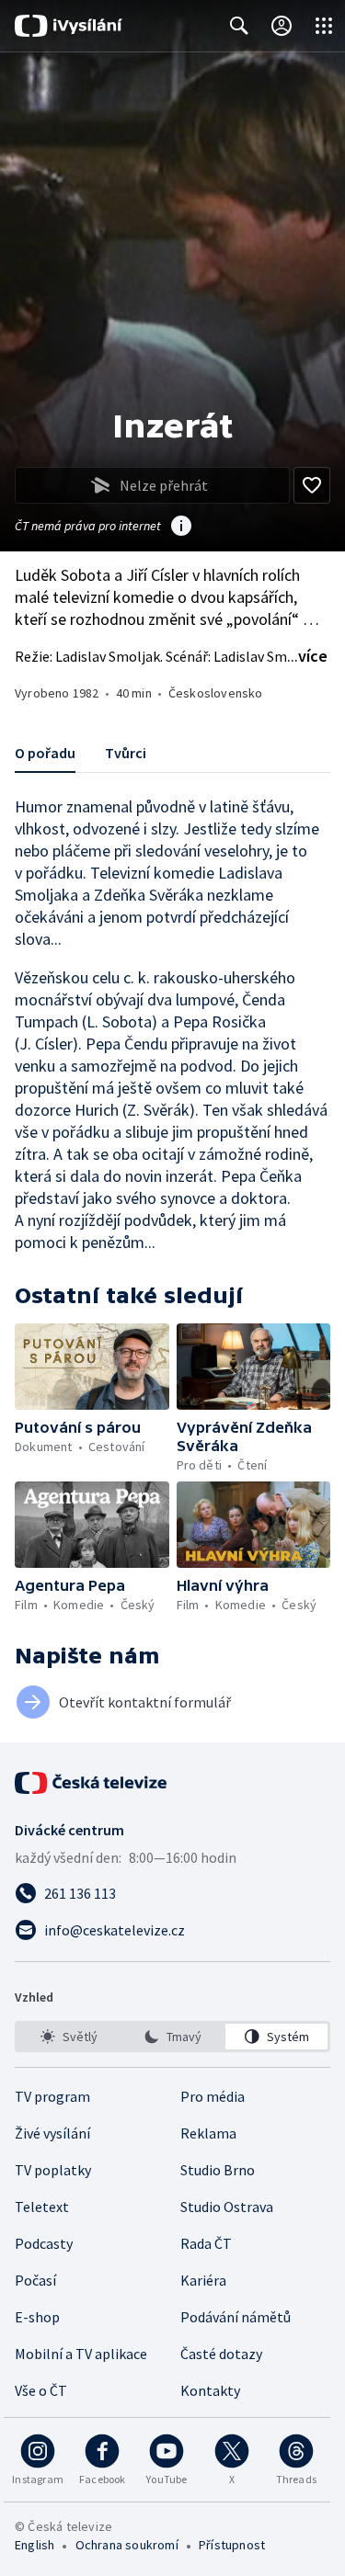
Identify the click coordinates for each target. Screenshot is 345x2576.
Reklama (208, 2133)
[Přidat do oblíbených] (312, 485)
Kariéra (203, 2280)
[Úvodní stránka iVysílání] (69, 26)
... (307, 656)
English (34, 2545)
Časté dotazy (221, 2354)
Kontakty (210, 2390)
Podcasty (44, 2243)
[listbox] (172, 2037)
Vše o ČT (41, 2390)
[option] (69, 2037)
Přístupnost (232, 2545)
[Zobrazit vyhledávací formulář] (239, 26)
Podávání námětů (236, 2317)
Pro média (213, 2096)
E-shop (37, 2317)
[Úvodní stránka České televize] (92, 1783)
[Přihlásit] (282, 26)
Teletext (42, 2207)
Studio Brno (218, 2170)
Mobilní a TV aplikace (81, 2354)
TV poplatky (53, 2170)
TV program (52, 2096)
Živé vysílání (52, 2133)
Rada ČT (206, 2243)
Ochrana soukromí (127, 2545)
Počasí (35, 2280)
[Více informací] (181, 528)
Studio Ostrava (227, 2207)
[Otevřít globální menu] (324, 26)
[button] (92, 1367)
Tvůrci (126, 753)
